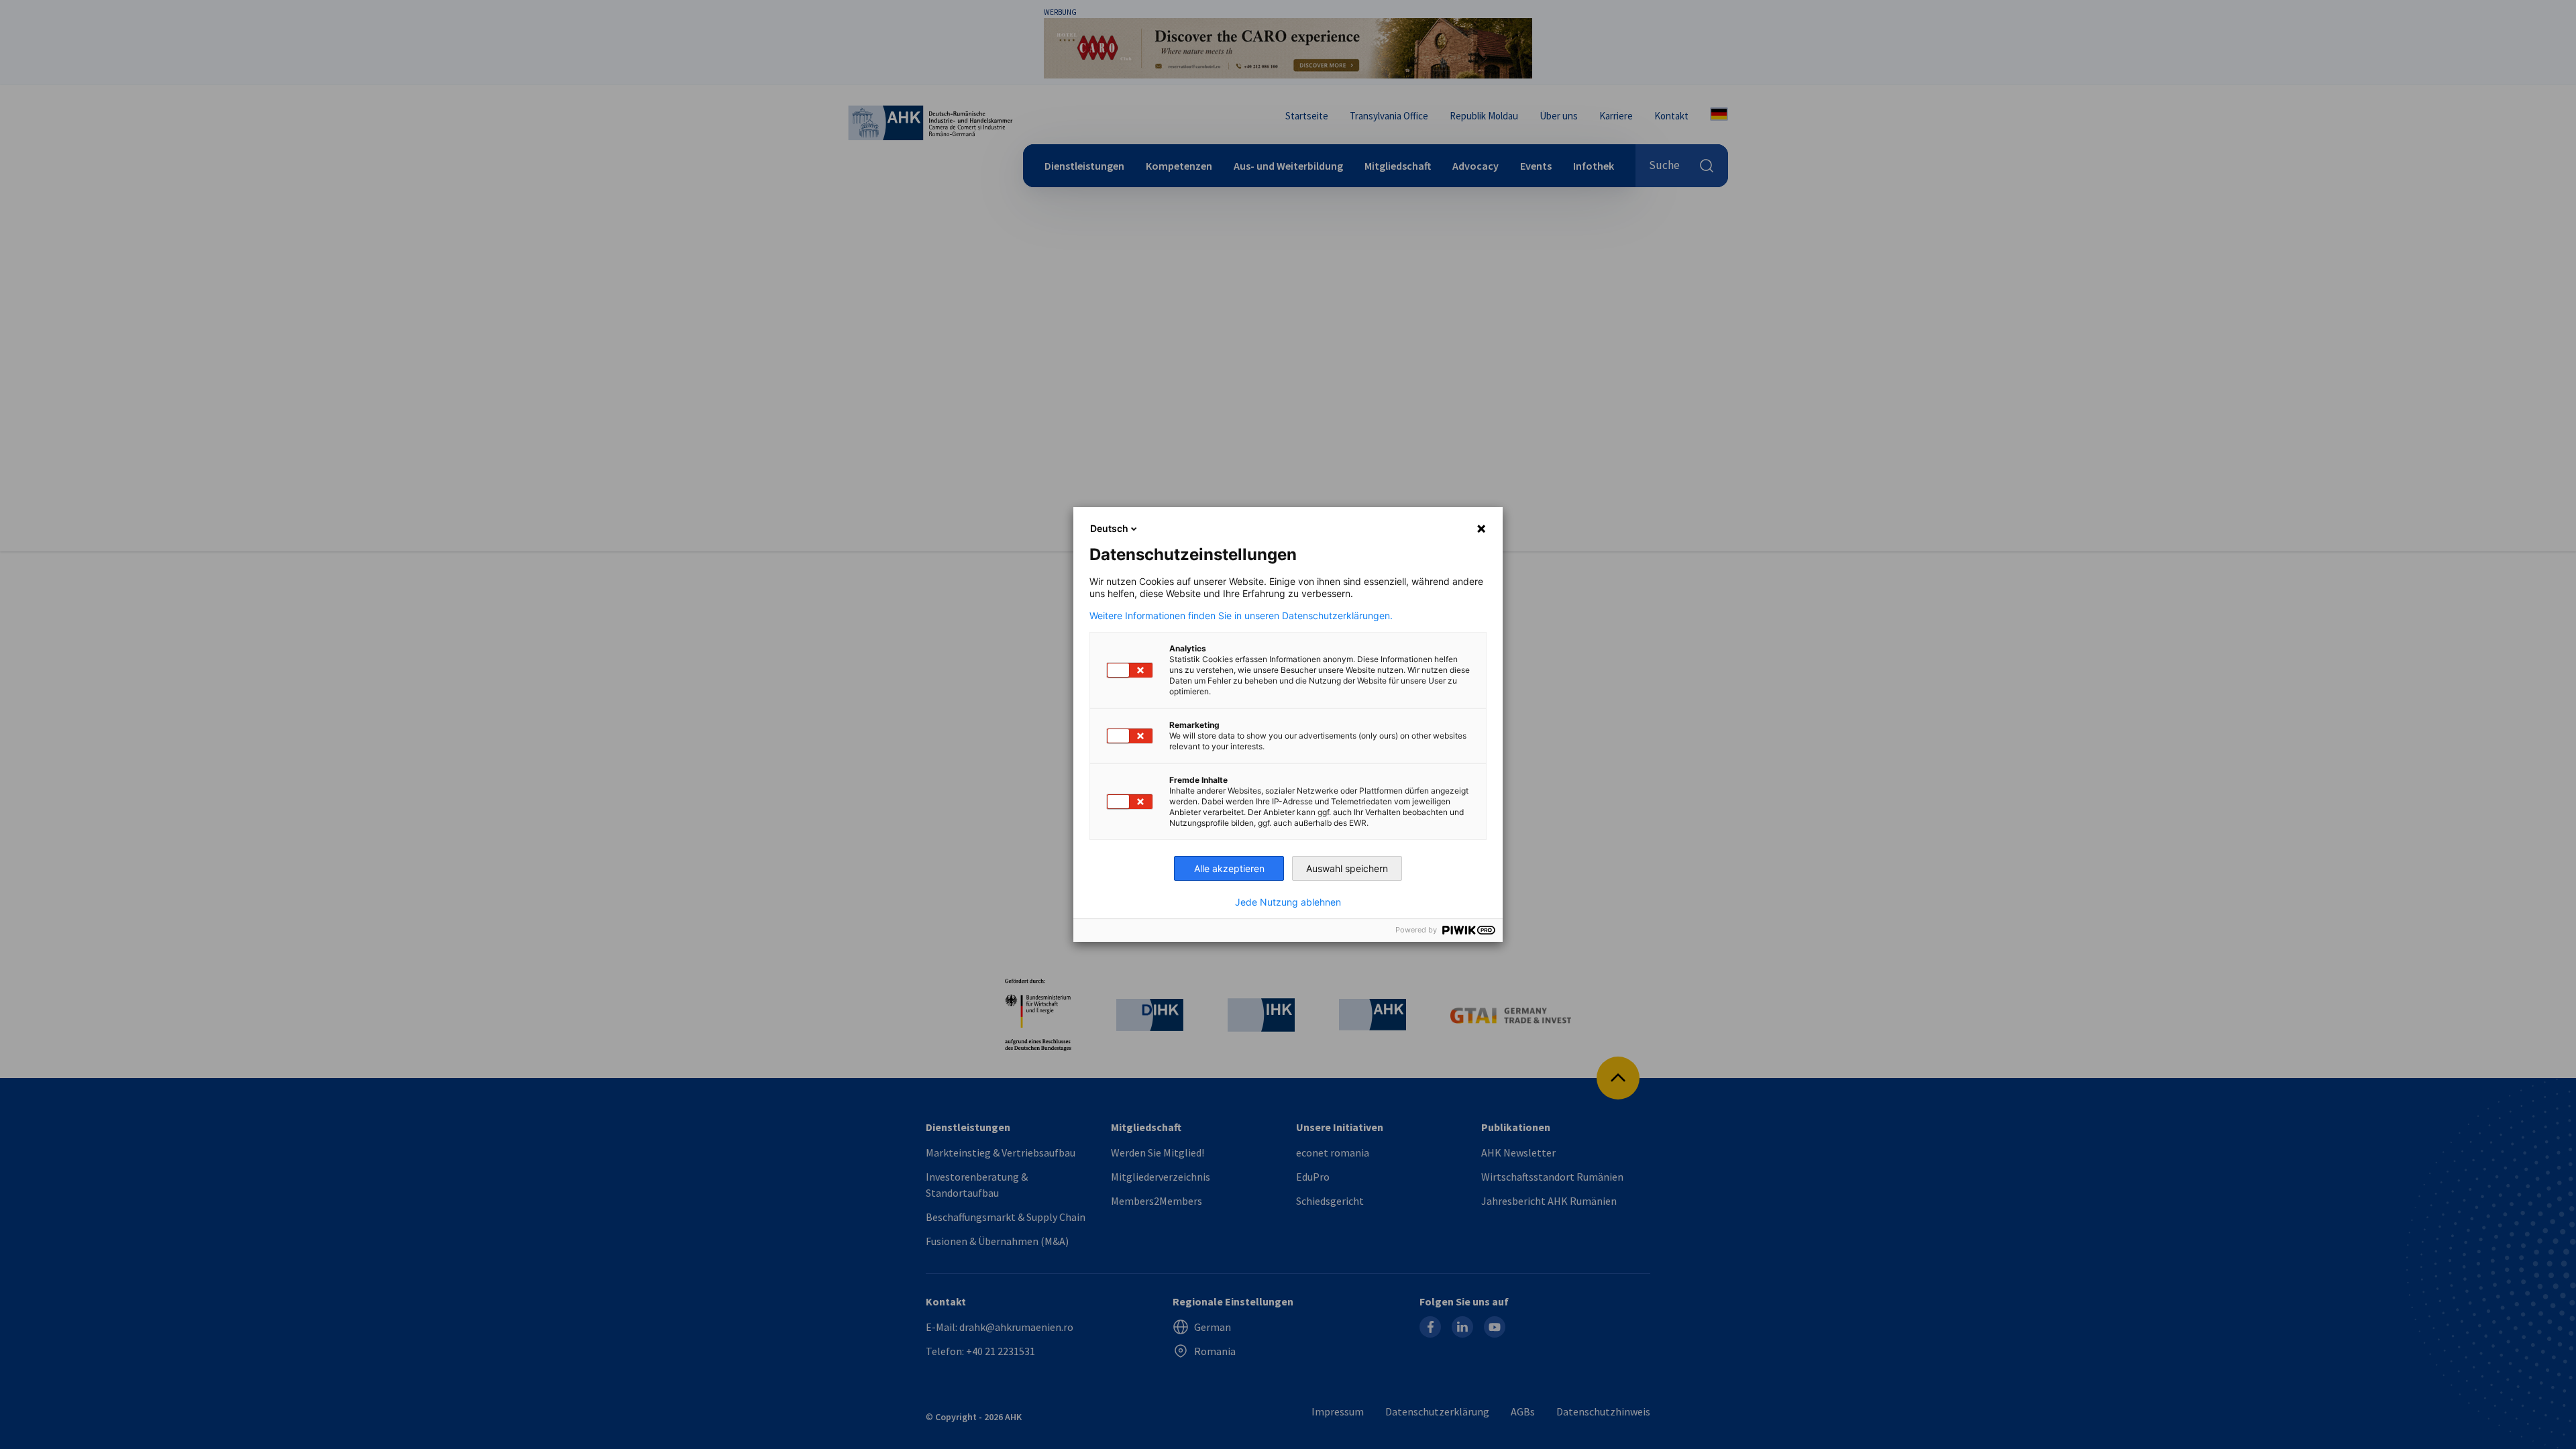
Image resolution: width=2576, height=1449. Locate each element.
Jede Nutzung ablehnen (1288, 902)
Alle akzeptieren (1229, 868)
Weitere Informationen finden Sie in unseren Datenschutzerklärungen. (1241, 616)
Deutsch (1109, 528)
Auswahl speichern (1347, 868)
